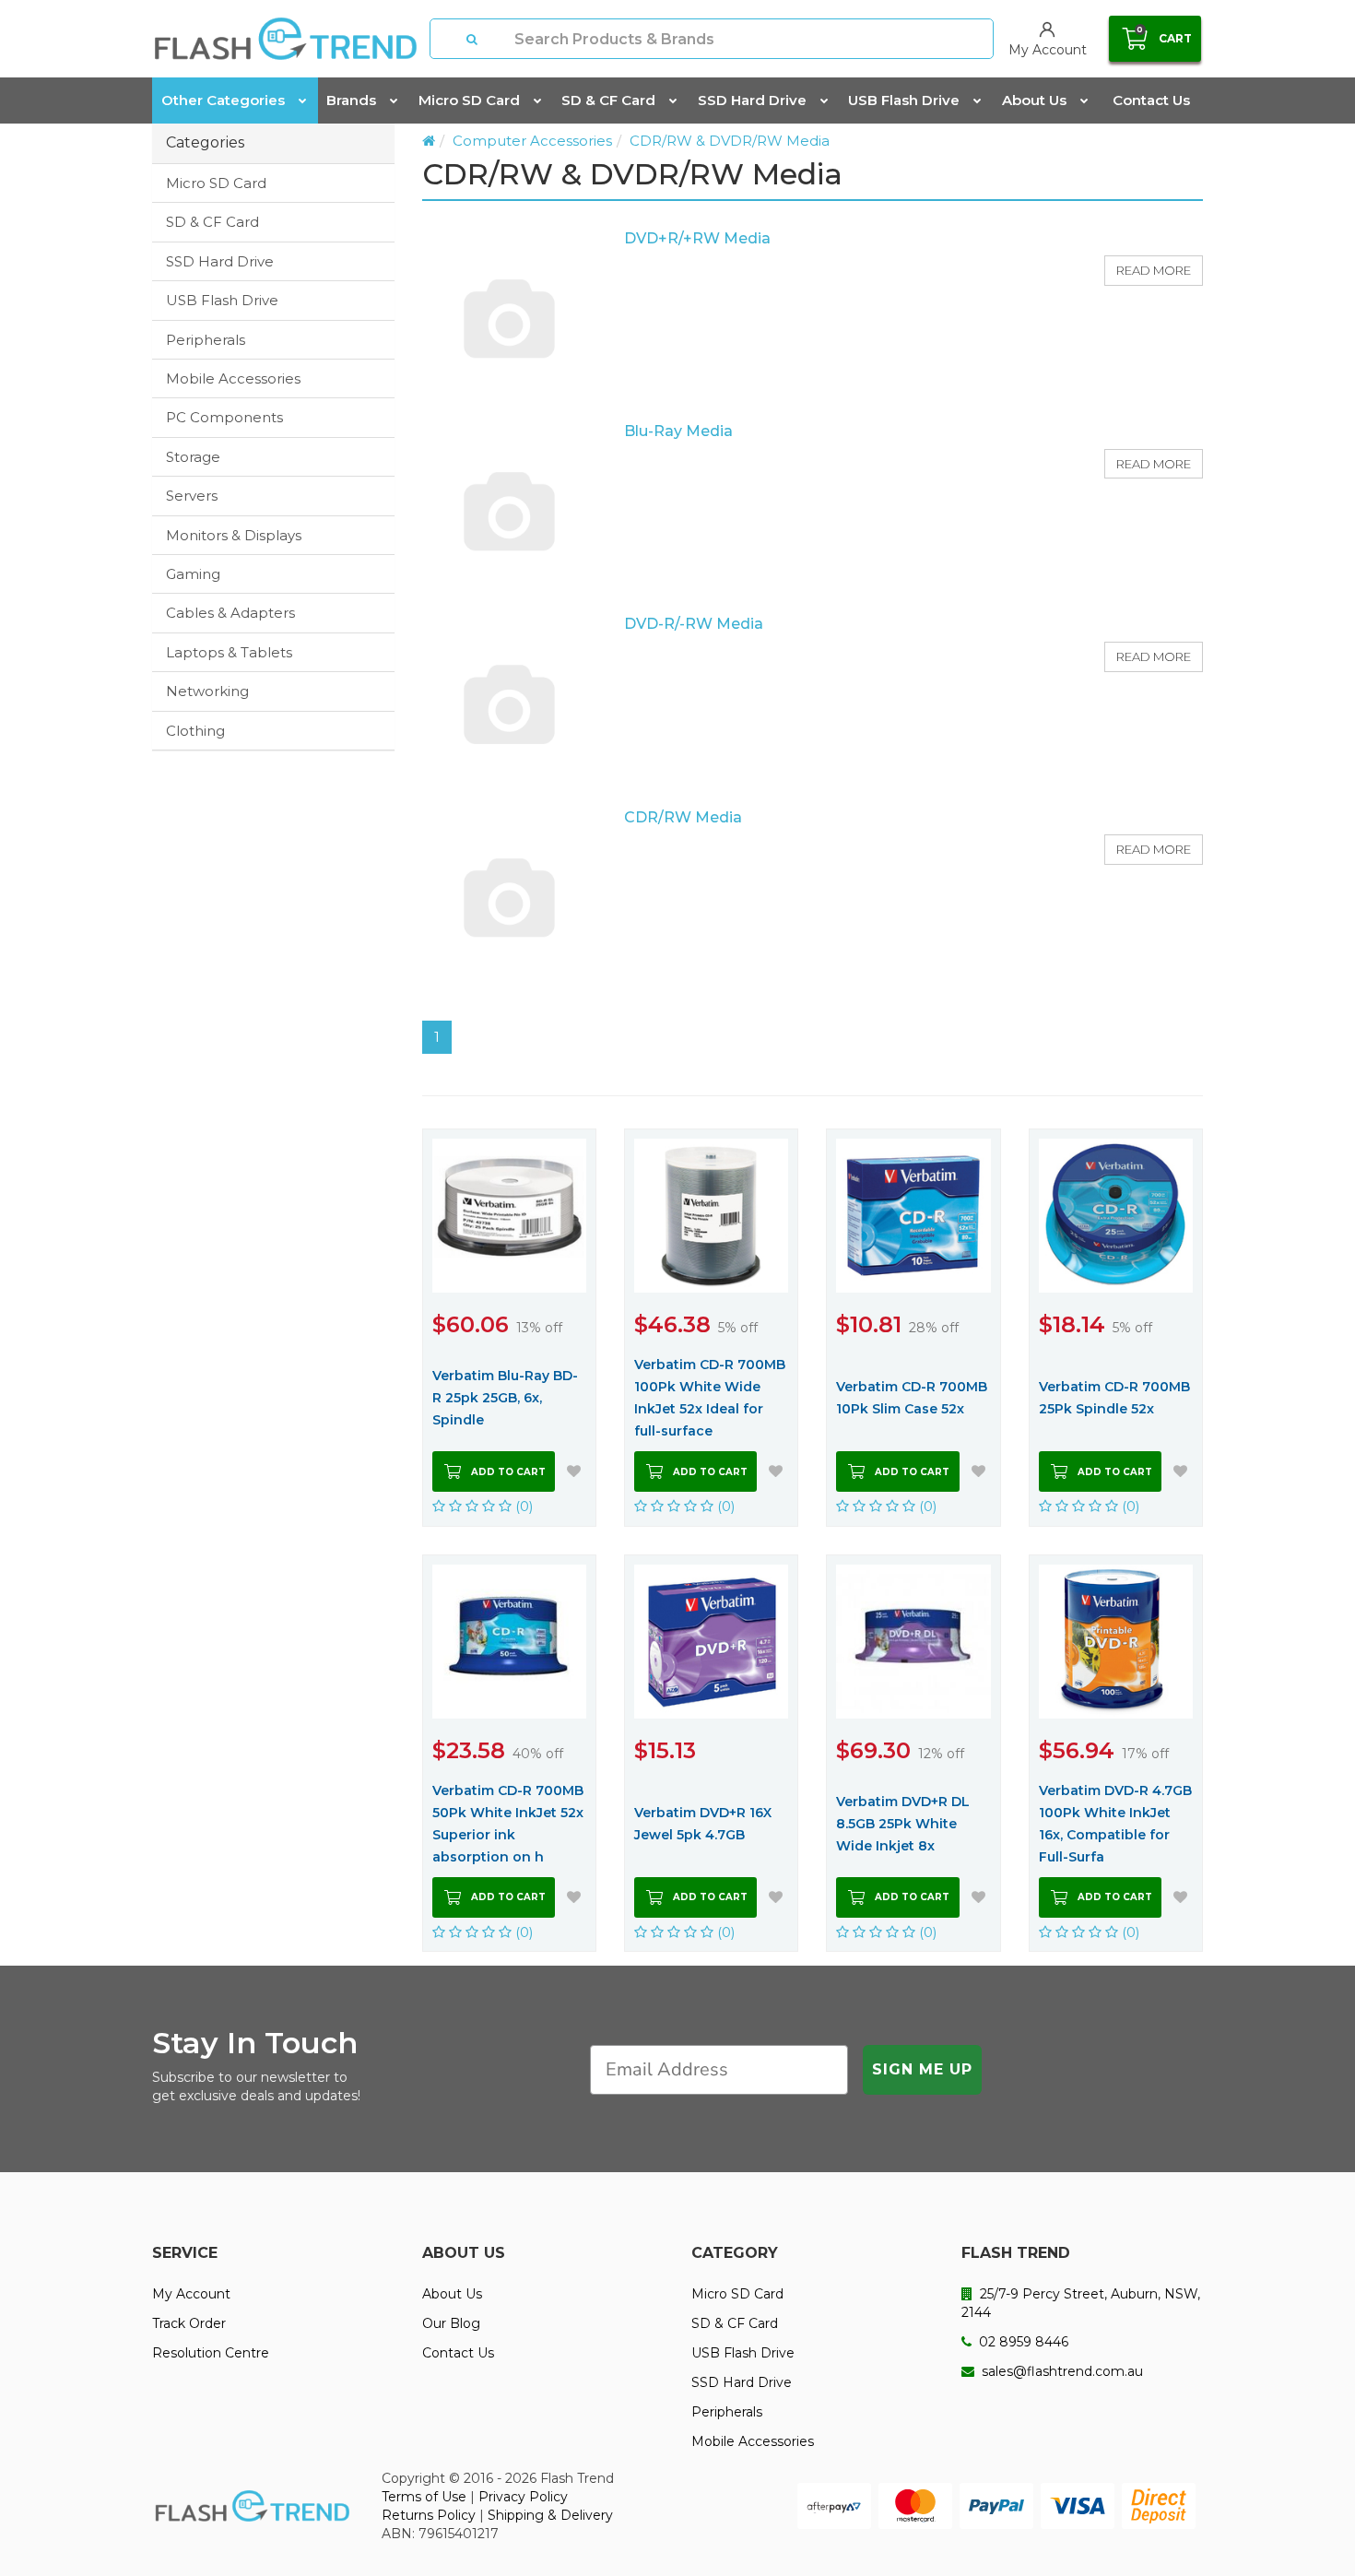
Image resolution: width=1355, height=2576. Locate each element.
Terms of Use (424, 2497)
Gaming (193, 574)
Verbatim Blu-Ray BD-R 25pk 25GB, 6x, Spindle (505, 1398)
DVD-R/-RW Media (694, 624)
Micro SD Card (469, 100)
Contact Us (1151, 100)
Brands (351, 100)
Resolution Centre (211, 2353)
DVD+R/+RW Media (697, 238)
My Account (191, 2294)
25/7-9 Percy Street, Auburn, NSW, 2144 (1081, 2303)
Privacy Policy (523, 2497)
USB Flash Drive (904, 100)
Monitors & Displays (234, 535)
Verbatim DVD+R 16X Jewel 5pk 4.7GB (703, 1824)
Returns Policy (429, 2515)
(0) (523, 1506)
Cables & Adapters (230, 613)
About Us (1034, 100)
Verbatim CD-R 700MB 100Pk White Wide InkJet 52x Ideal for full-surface (710, 1398)
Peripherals (206, 340)
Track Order (189, 2323)
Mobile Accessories (233, 378)
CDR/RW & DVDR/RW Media (730, 141)
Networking (207, 691)
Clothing (195, 731)
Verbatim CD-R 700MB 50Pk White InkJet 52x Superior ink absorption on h (508, 1824)
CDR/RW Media (683, 817)
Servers (192, 496)
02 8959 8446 (1022, 2342)
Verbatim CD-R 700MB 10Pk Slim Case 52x (912, 1398)
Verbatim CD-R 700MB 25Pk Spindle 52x (1114, 1398)
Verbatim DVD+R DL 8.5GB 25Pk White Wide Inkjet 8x (903, 1824)
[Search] (473, 39)
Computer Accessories (532, 141)
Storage (193, 457)
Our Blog (451, 2323)
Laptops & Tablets (229, 652)
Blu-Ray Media (678, 431)
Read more (1154, 270)
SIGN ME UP (922, 2069)
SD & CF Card (608, 100)
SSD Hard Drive (752, 100)
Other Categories (223, 100)
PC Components (224, 417)
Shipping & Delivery (550, 2515)
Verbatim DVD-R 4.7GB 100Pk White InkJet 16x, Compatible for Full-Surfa (1115, 1824)
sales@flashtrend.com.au (1060, 2371)
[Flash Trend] (285, 39)
